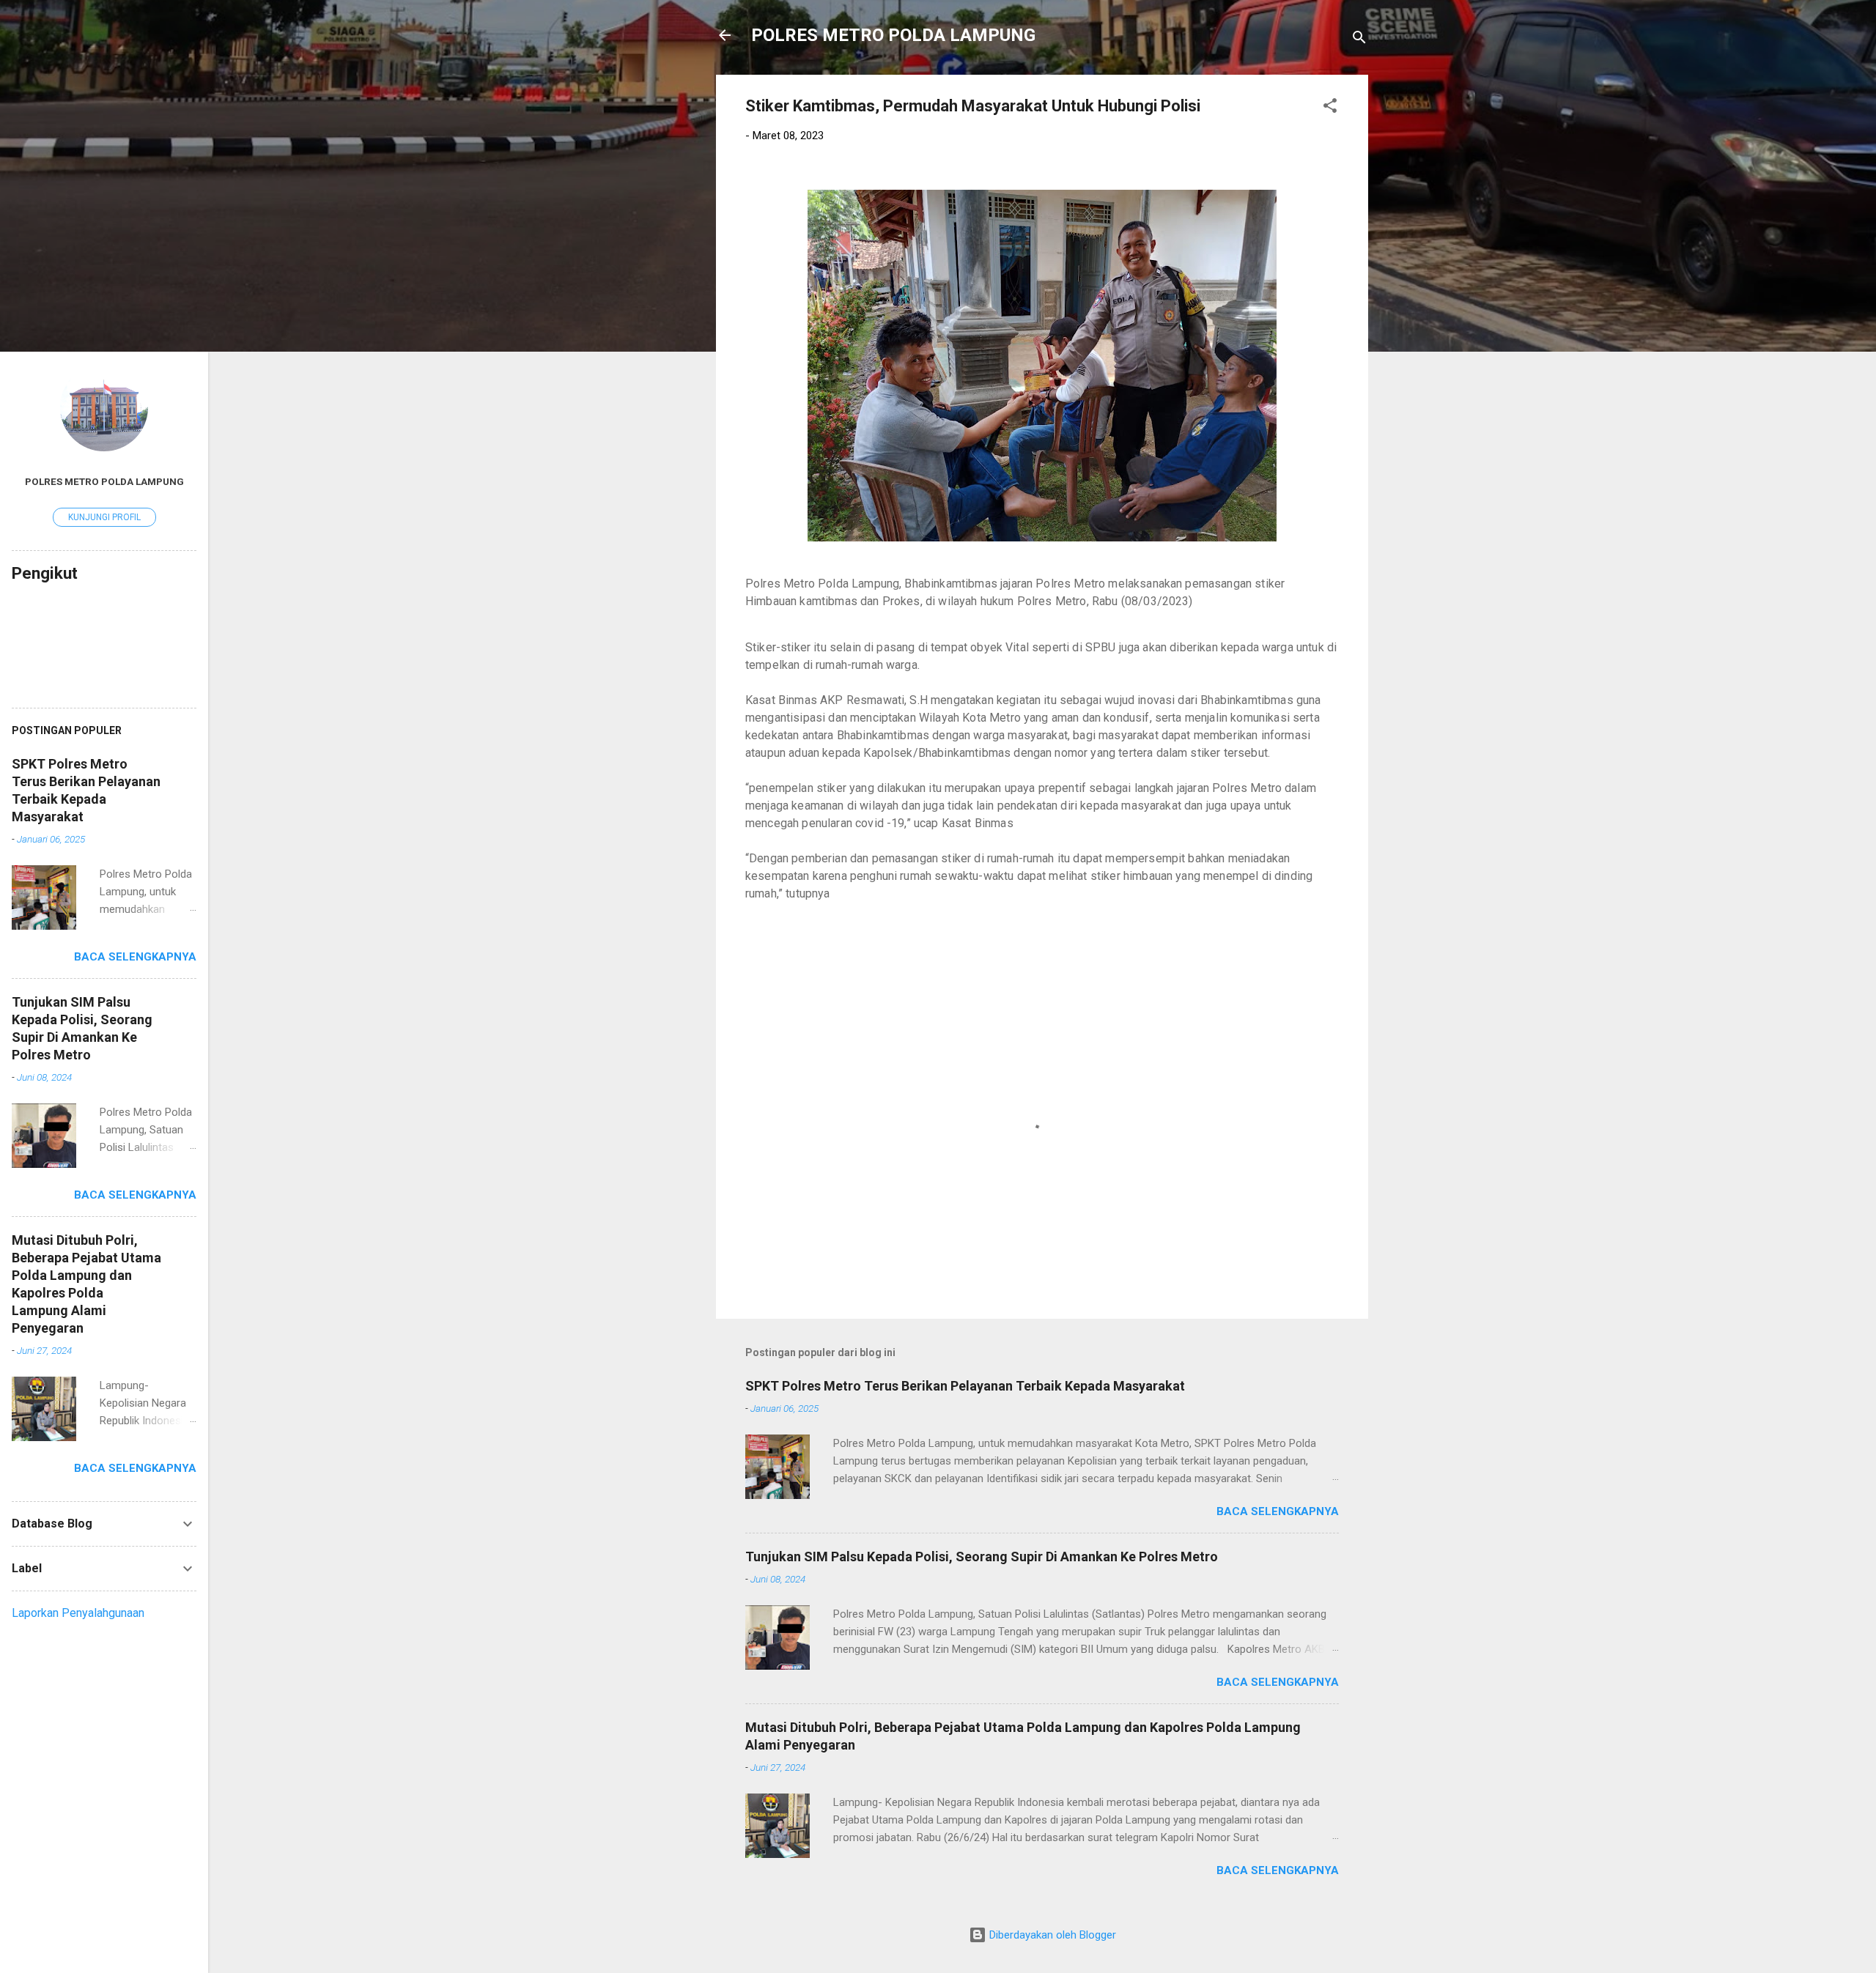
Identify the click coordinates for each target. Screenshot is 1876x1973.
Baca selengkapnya (1278, 1511)
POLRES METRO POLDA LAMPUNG (893, 35)
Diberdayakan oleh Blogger (1051, 1935)
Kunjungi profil (104, 517)
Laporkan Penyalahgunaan (78, 1613)
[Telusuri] (1359, 40)
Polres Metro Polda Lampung (104, 481)
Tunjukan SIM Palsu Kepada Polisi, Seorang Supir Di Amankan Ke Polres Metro (982, 1556)
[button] (1330, 108)
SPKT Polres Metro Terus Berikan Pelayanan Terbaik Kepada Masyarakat (965, 1386)
